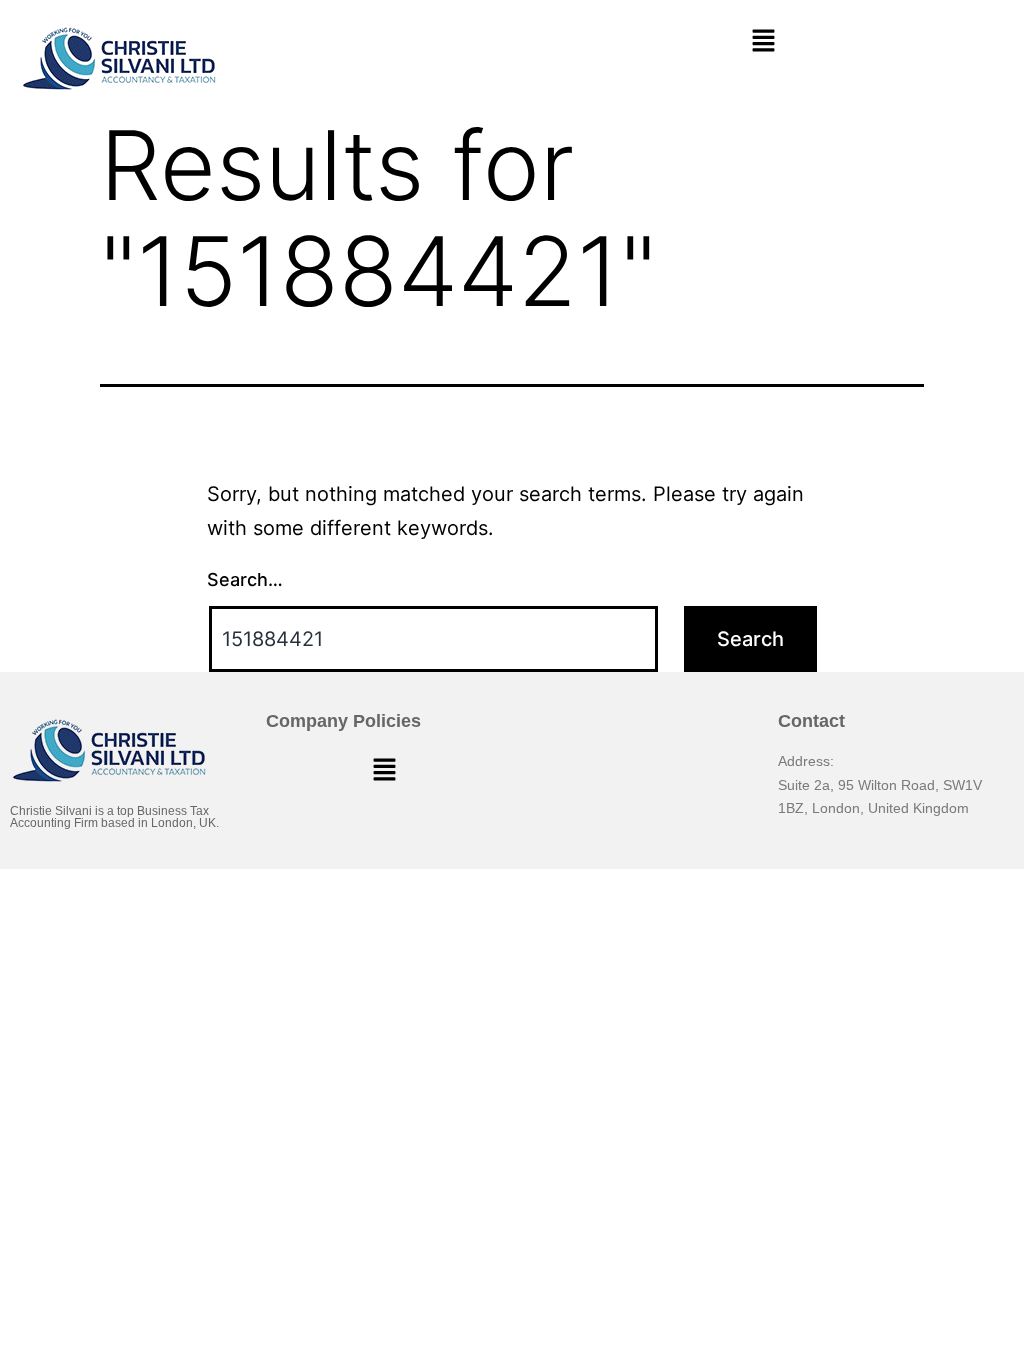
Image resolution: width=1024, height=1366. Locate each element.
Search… (245, 579)
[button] (763, 41)
